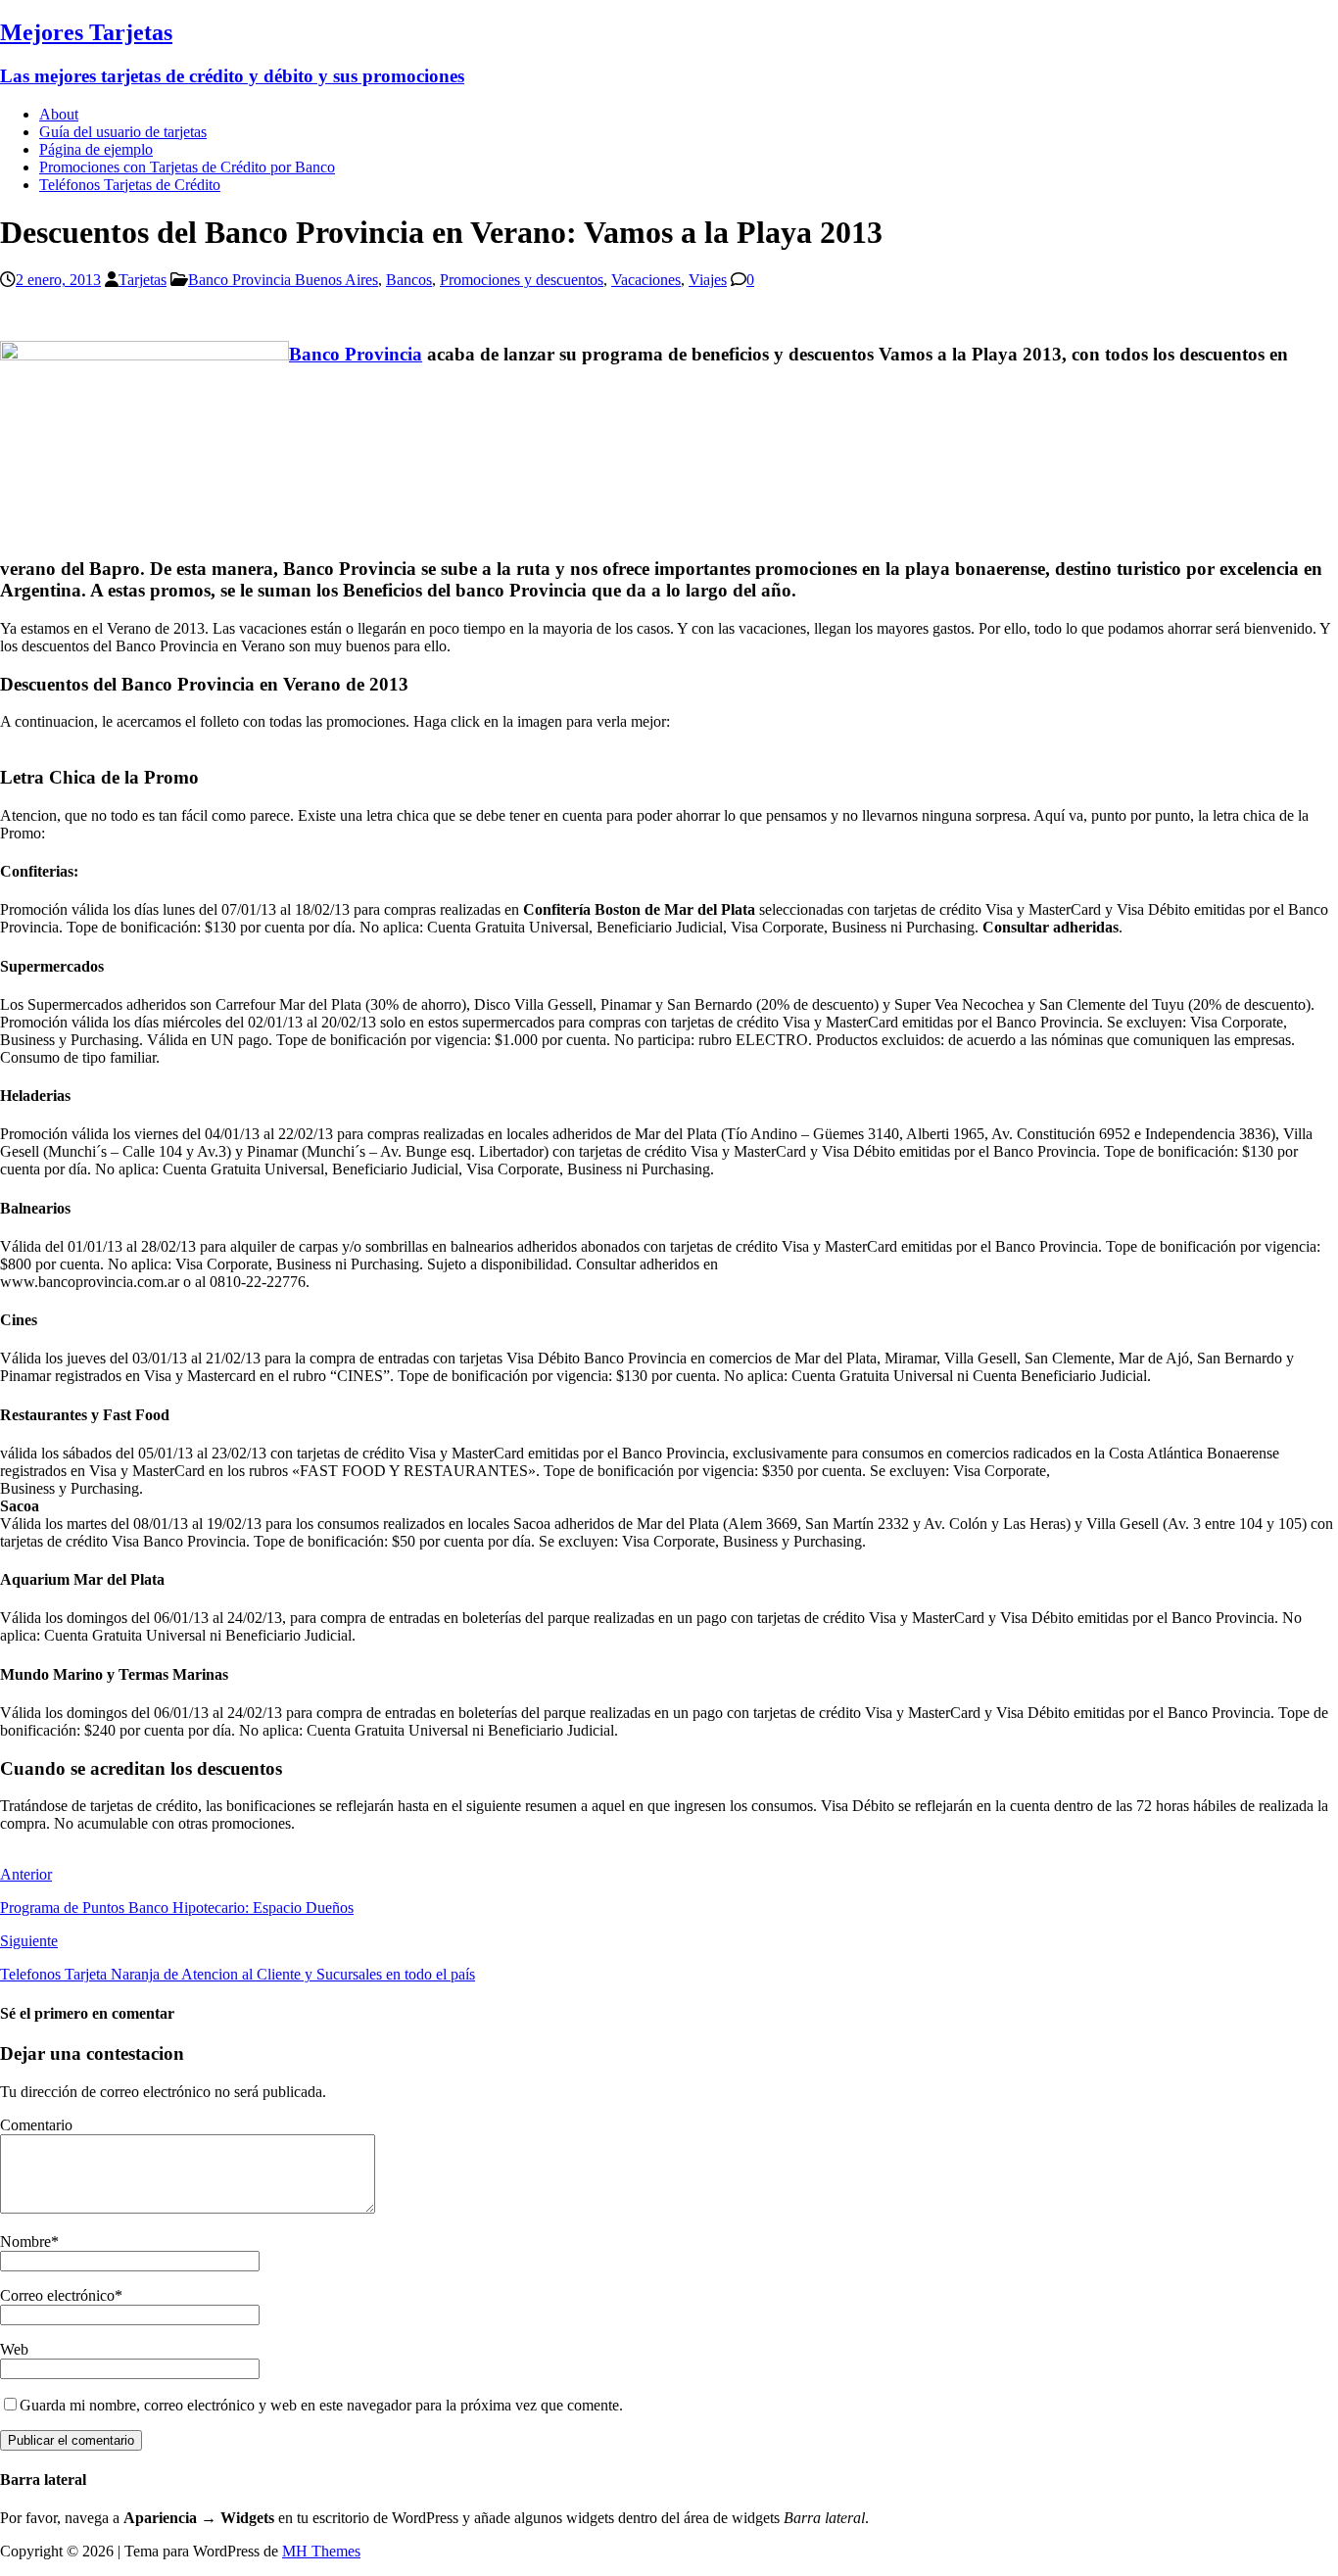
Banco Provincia (356, 354)
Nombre (25, 2242)
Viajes (708, 280)
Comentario (36, 2125)
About (59, 114)
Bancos (409, 280)
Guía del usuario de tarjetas (123, 132)
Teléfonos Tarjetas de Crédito (130, 185)
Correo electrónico (57, 2295)
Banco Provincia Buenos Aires (283, 280)
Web (14, 2349)
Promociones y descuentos (522, 280)
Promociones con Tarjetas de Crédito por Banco (187, 167)
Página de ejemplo (96, 149)
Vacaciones (646, 280)
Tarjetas (143, 280)
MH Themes (321, 2551)
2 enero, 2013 (58, 280)
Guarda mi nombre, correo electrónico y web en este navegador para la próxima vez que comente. (321, 2405)
